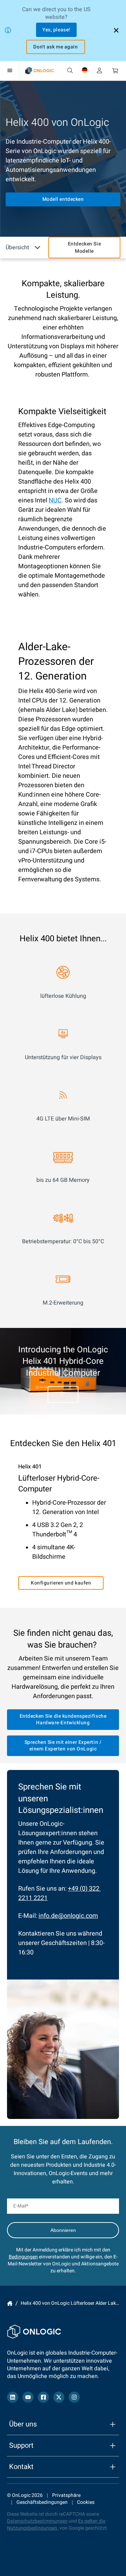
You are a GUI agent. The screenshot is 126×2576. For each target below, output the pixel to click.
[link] (40, 71)
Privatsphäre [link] (66, 2495)
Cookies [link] (86, 2502)
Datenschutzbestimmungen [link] (37, 2521)
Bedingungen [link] (23, 2257)
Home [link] (10, 2303)
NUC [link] (55, 500)
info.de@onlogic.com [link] (68, 1916)
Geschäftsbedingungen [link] (42, 2502)
